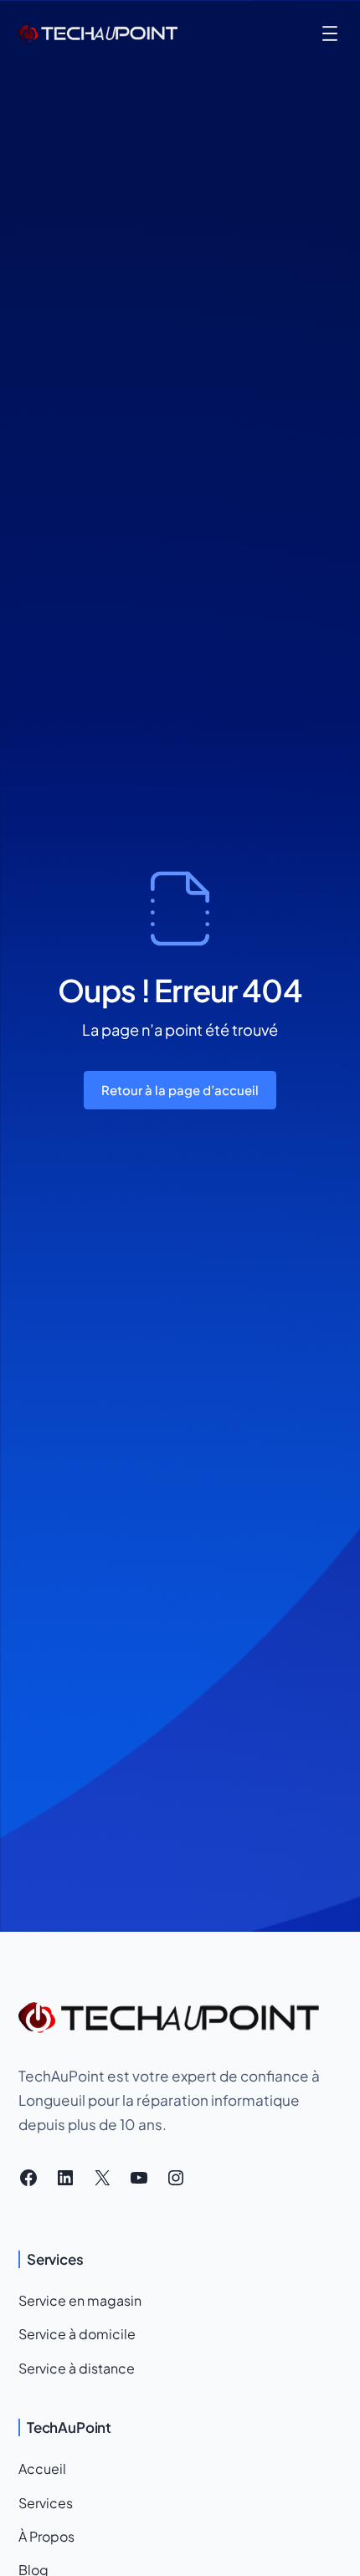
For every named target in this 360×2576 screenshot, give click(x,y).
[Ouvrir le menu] (330, 33)
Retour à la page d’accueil (180, 1090)
